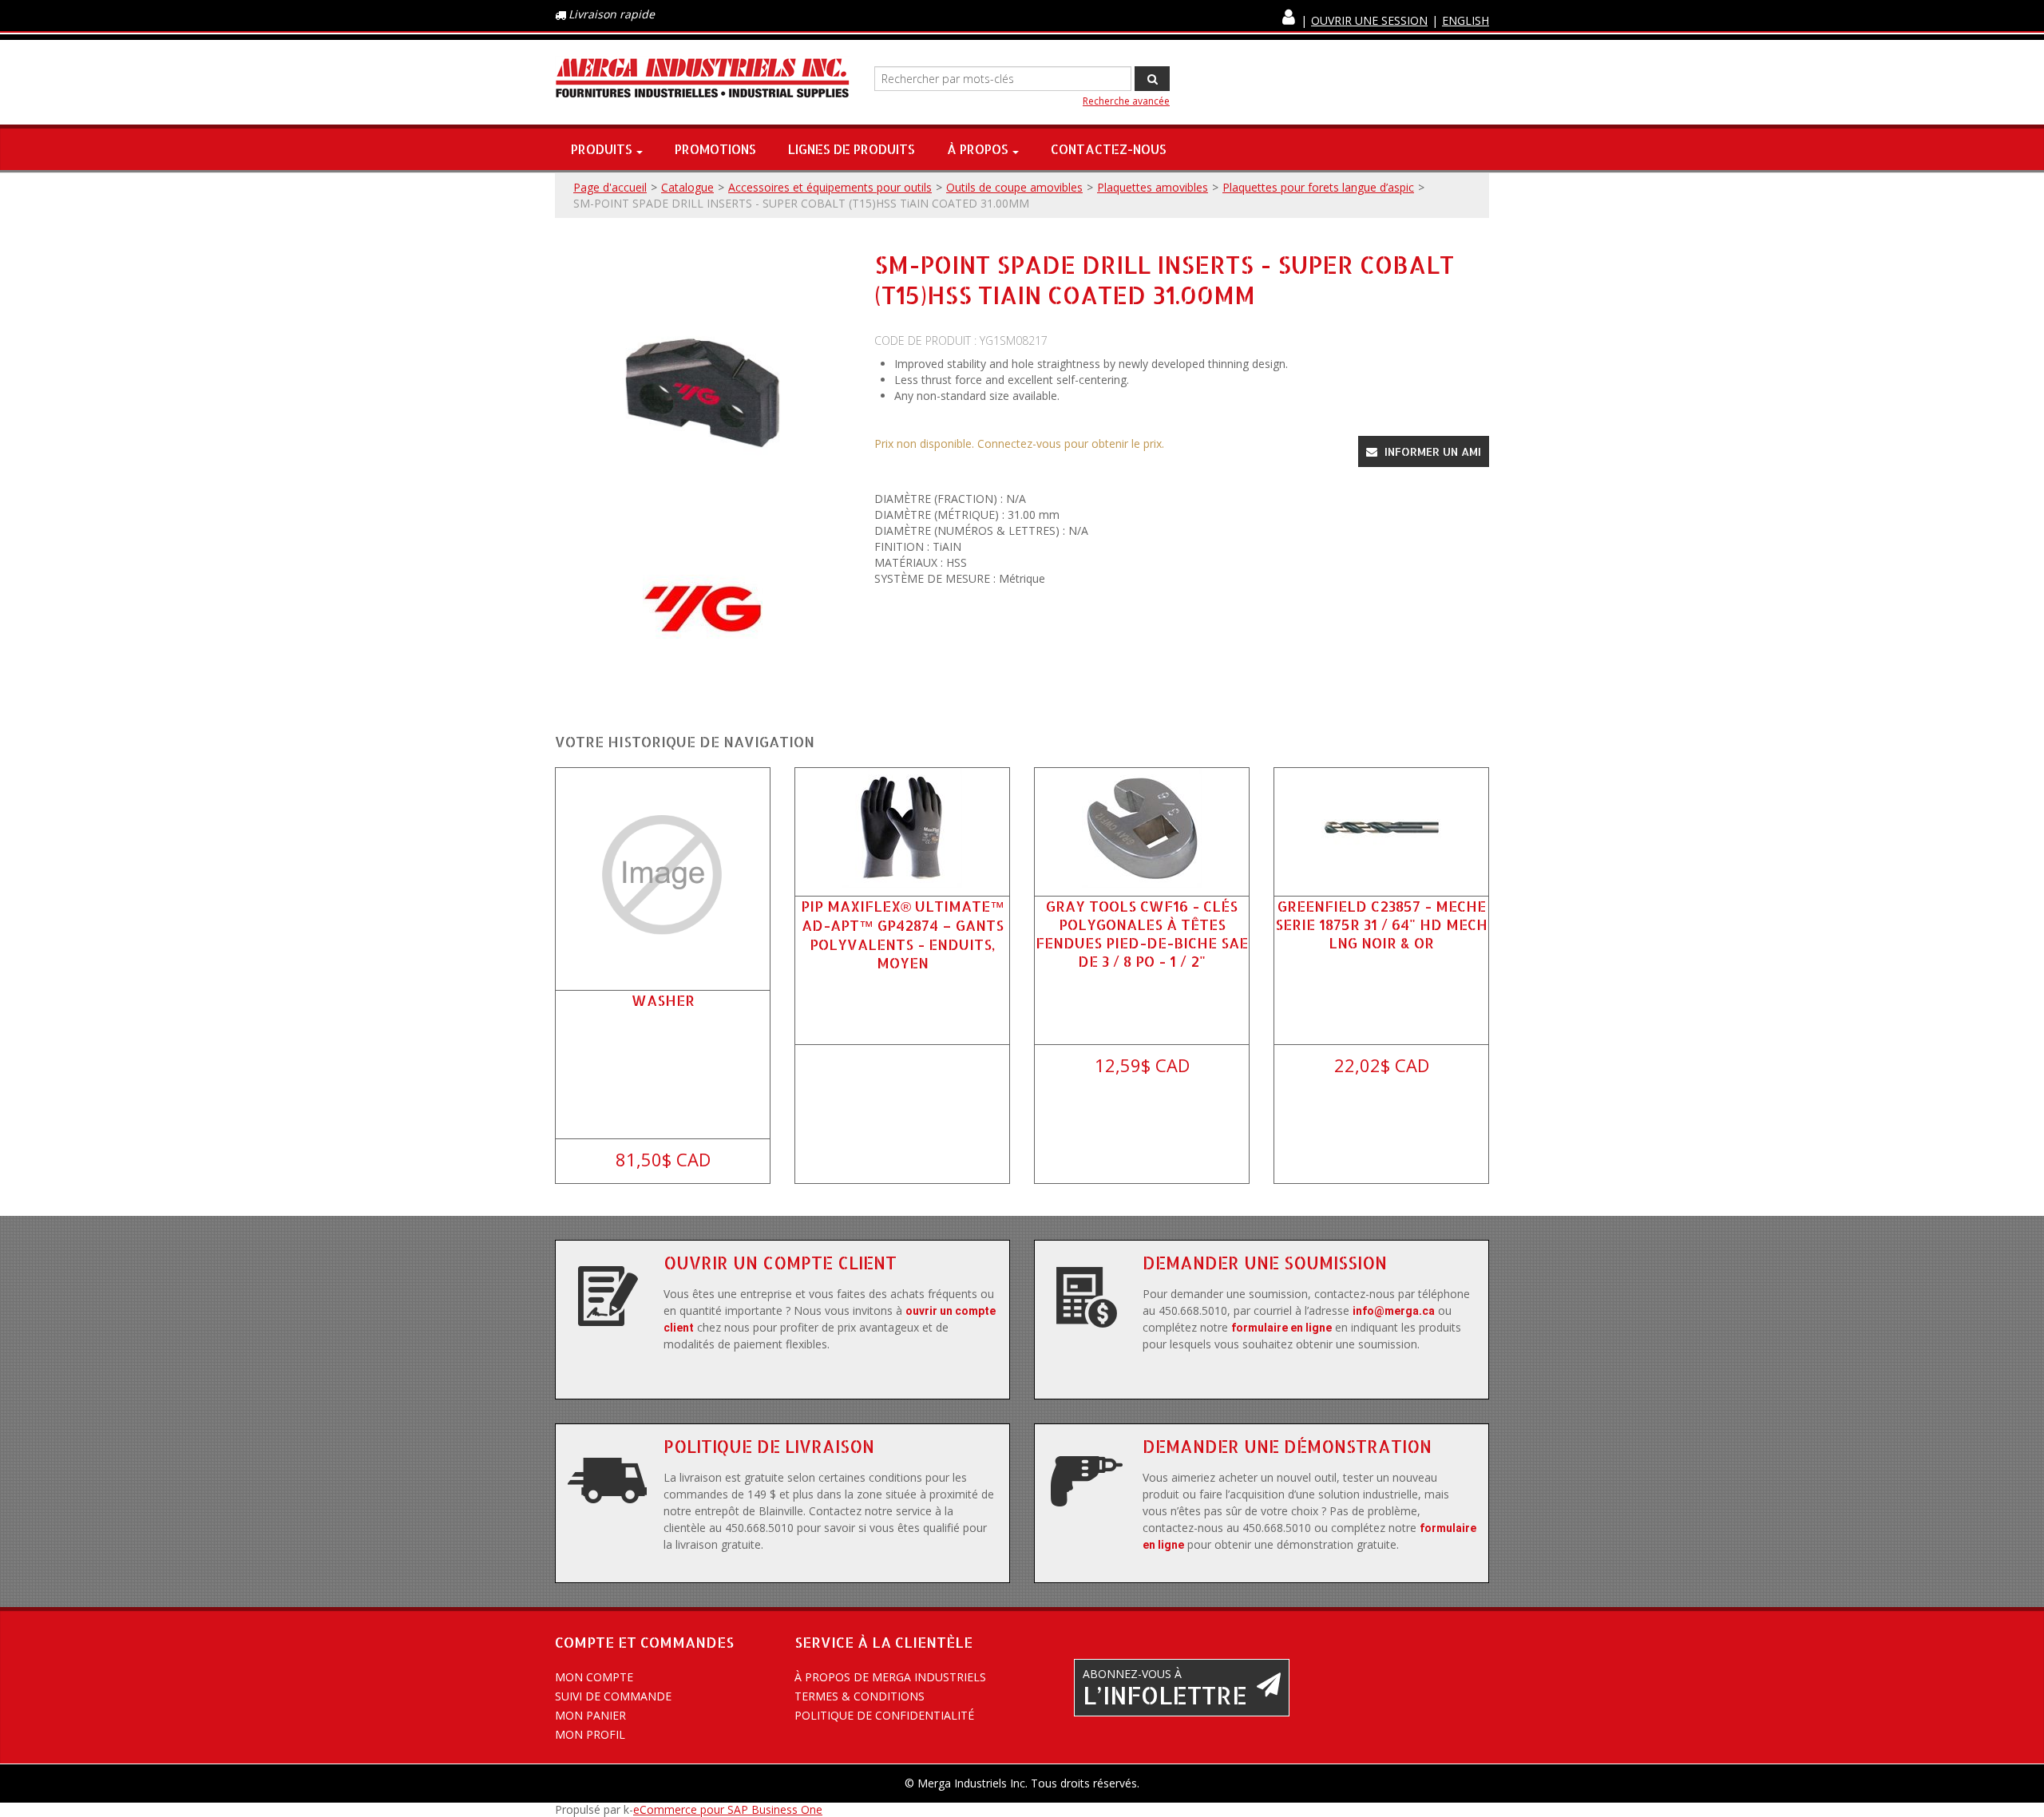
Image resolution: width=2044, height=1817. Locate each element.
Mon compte (594, 1677)
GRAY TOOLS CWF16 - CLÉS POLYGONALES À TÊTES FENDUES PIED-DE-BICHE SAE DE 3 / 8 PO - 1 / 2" (1142, 934)
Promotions (715, 149)
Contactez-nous (1109, 149)
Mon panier (590, 1715)
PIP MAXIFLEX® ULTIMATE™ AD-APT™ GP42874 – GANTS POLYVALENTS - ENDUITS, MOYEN (903, 934)
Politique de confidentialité (884, 1715)
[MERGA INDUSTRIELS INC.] (703, 79)
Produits (602, 149)
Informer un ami (1431, 451)
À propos (978, 149)
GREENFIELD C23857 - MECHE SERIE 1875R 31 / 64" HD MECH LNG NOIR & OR (1381, 924)
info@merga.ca (1394, 1311)
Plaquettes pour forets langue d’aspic (1318, 187)
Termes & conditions (860, 1696)
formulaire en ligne (1281, 1328)
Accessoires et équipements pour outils (830, 187)
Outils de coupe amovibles (1014, 187)
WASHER (663, 1000)
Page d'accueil (610, 187)
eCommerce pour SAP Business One (728, 1809)
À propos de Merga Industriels (890, 1677)
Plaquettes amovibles (1153, 187)
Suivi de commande (613, 1696)
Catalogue (687, 187)
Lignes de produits (852, 149)
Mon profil (590, 1734)
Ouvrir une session (1369, 20)
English (1466, 20)
